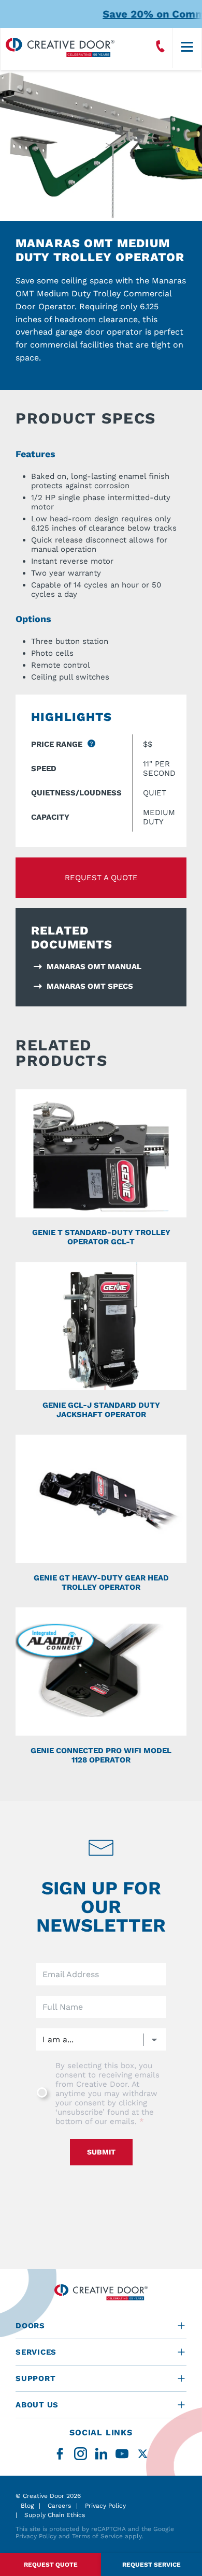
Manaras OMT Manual (94, 967)
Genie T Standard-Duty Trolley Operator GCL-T (101, 1237)
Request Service (151, 2565)
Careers (59, 2506)
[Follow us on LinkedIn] (101, 2454)
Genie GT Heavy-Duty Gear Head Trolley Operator (101, 1583)
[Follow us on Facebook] (60, 2454)
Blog (27, 2506)
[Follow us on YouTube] (122, 2454)
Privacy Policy (105, 2506)
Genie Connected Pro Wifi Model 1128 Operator (101, 1755)
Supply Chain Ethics (55, 2515)
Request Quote (51, 2565)
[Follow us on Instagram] (81, 2454)
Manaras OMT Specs (90, 986)
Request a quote (101, 878)
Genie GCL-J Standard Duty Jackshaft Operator (101, 1410)
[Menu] (187, 48)
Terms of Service (97, 2536)
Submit (101, 2152)
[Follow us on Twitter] (143, 2454)
